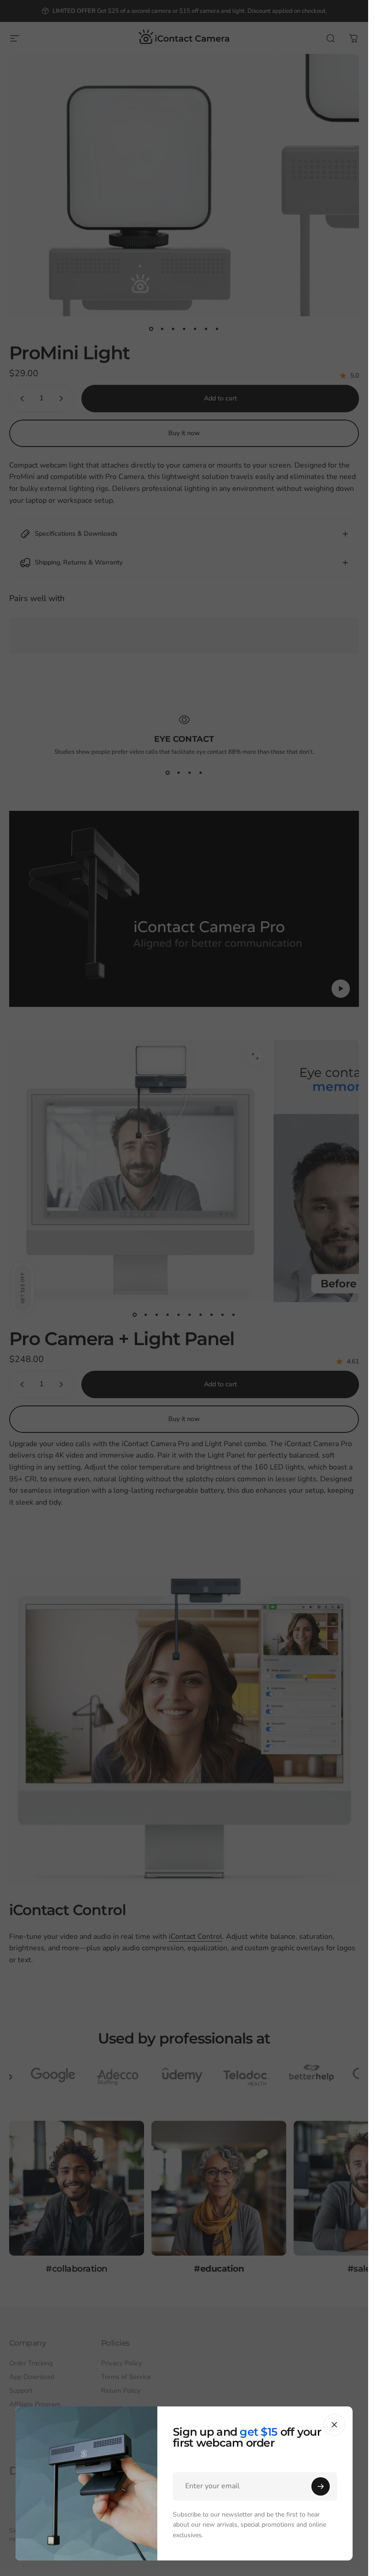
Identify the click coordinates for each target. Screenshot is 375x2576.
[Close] (334, 2425)
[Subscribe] (321, 2486)
